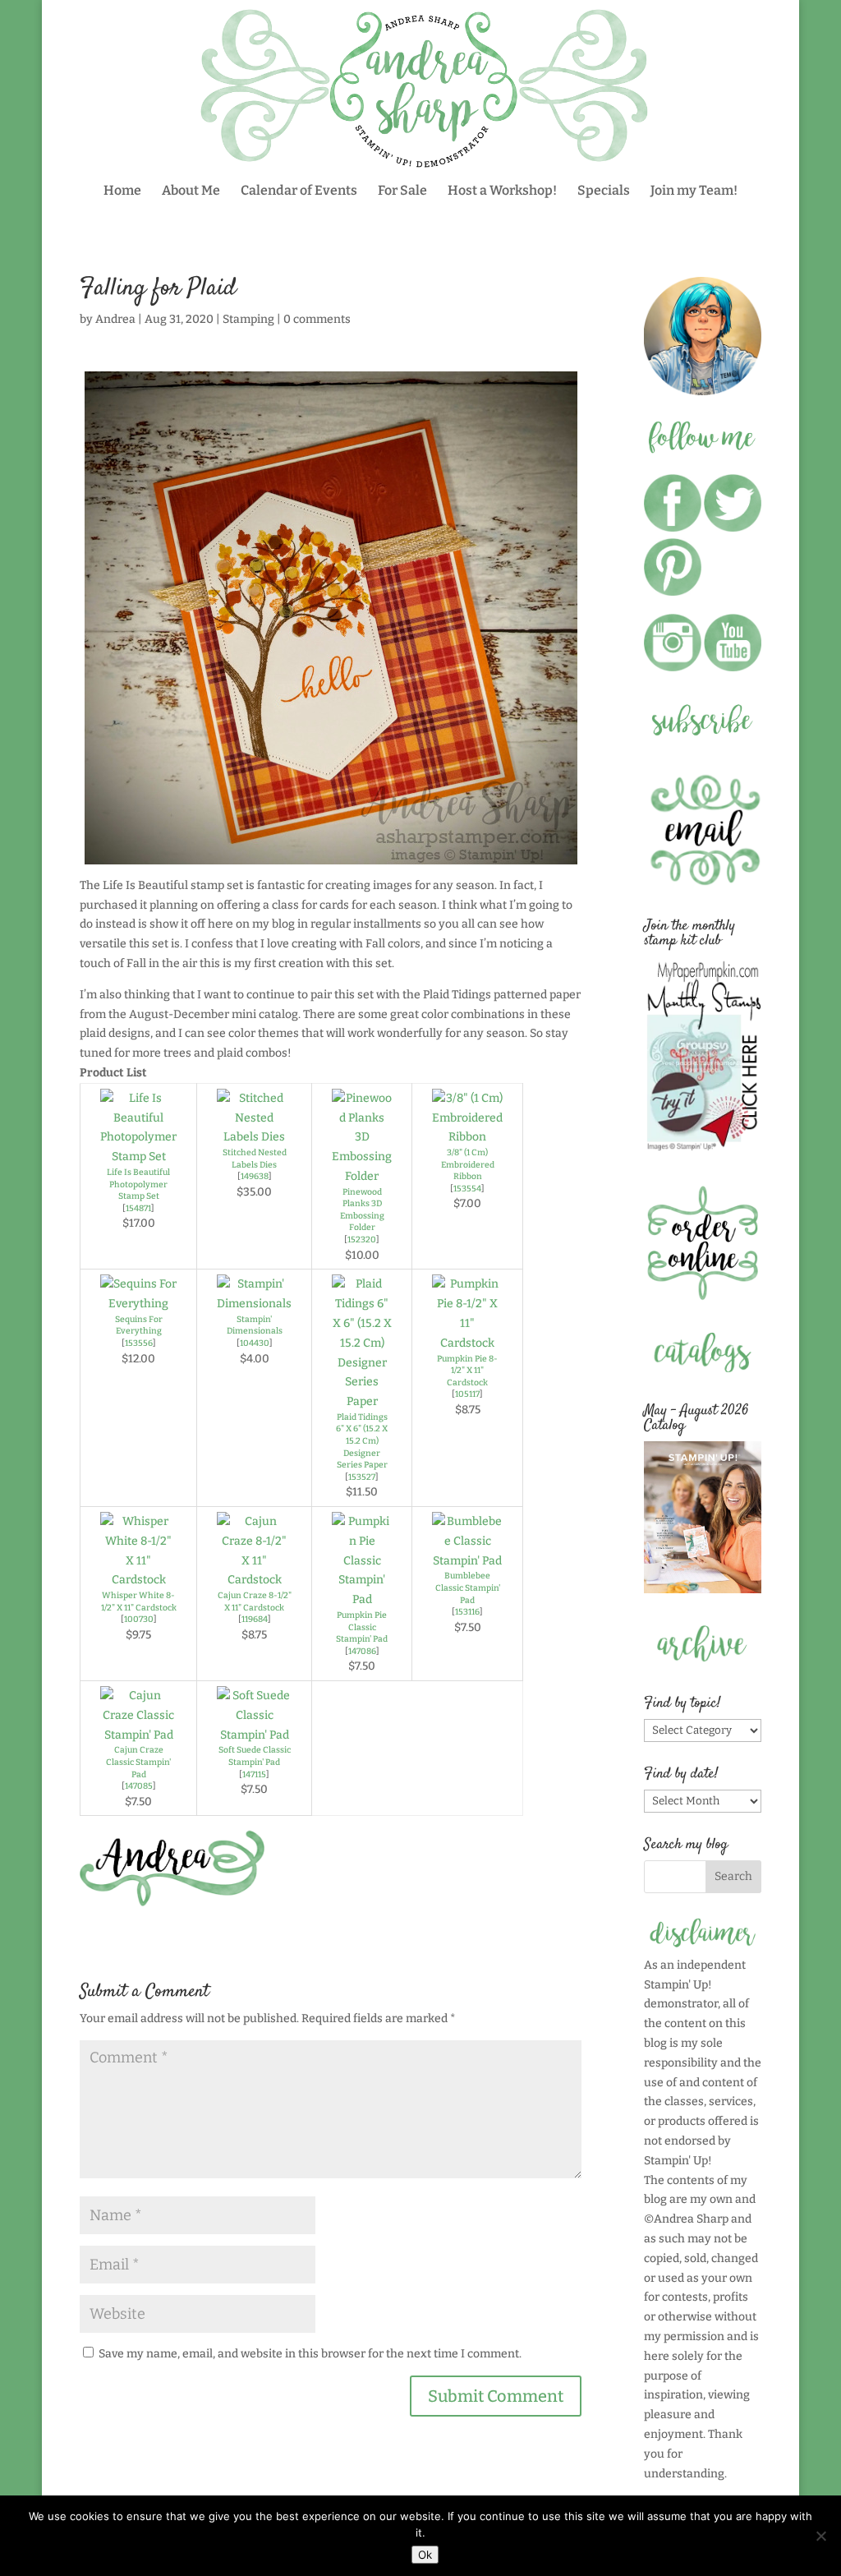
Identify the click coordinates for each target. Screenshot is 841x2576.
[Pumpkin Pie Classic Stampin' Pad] (362, 1599)
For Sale (402, 191)
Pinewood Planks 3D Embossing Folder (362, 1210)
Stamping (248, 319)
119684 (255, 1619)
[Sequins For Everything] (138, 1304)
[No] (820, 2536)
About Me (191, 191)
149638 (255, 1176)
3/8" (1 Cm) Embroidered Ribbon (468, 1164)
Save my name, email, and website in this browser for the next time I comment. (310, 2354)
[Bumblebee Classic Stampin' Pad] (467, 1561)
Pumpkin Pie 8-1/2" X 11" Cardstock (467, 1371)
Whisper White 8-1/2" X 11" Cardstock (139, 1601)
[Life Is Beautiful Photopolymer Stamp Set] (138, 1157)
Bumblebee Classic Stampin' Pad (468, 1588)
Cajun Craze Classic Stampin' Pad (138, 1762)
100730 (139, 1619)
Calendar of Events (299, 191)
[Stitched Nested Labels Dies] (254, 1137)
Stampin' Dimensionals (255, 1325)
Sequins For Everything (139, 1325)
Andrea (115, 319)
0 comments (317, 319)
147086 (362, 1651)
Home (122, 191)
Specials (604, 191)
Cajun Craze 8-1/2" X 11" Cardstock (255, 1601)
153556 (139, 1343)
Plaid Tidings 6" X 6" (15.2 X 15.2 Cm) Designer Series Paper (362, 1441)
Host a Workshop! (502, 191)
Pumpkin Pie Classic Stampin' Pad (362, 1627)
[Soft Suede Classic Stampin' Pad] (254, 1735)
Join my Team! (694, 191)
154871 (138, 1208)
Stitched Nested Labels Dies (255, 1159)
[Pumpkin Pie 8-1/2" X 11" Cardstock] (467, 1343)
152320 (362, 1240)
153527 (362, 1477)
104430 (255, 1343)
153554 (467, 1189)
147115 (254, 1774)
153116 (467, 1612)
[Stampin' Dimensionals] (254, 1304)
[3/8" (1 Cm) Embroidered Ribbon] (467, 1137)
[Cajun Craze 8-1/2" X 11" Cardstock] (254, 1580)
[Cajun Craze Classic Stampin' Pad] (138, 1735)
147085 (139, 1786)
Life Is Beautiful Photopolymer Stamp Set (138, 1184)
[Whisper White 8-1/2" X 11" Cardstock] (138, 1580)
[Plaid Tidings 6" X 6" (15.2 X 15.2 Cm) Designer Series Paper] (362, 1401)
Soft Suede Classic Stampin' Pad (255, 1756)
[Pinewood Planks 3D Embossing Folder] (362, 1176)
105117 (467, 1394)
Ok (425, 2555)
